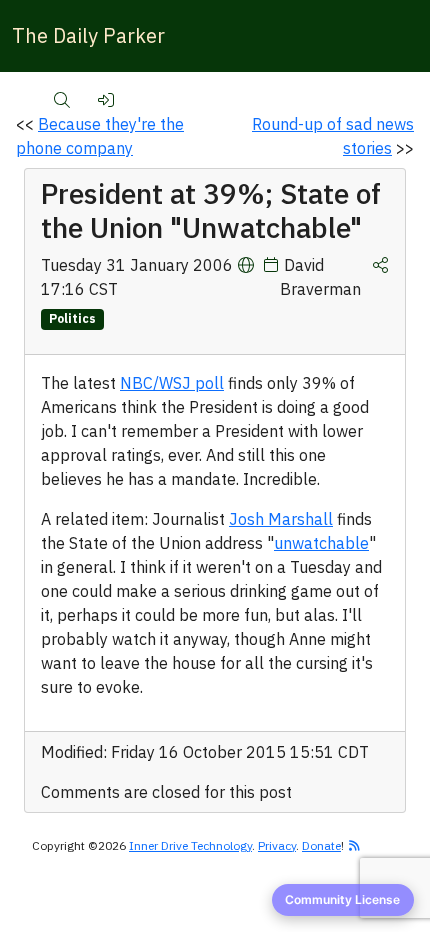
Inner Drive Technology (190, 845)
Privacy (277, 845)
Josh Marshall (281, 519)
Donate (321, 845)
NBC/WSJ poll (172, 383)
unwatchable (321, 543)
